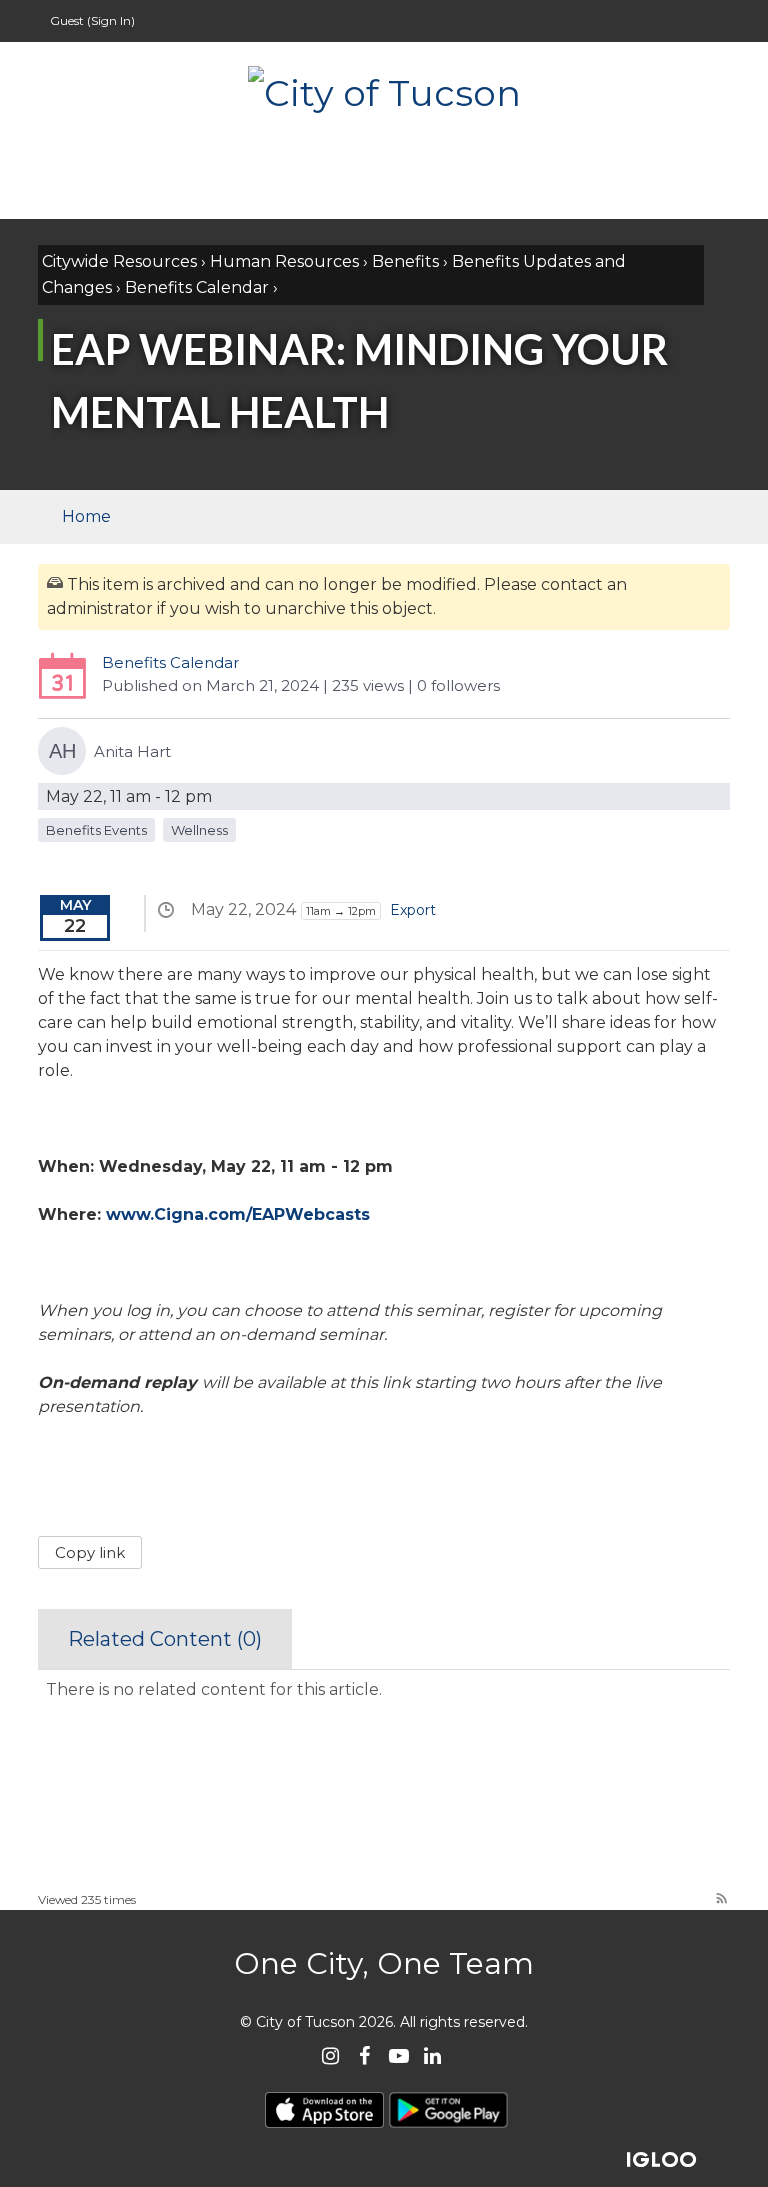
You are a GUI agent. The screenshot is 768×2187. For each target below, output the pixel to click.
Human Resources (284, 261)
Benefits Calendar (197, 287)
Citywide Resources (119, 261)
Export (413, 910)
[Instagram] (330, 2055)
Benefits (405, 261)
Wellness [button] (199, 830)
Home (86, 516)
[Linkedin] (432, 2055)
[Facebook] (364, 2055)
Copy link (90, 1552)
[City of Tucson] (384, 91)
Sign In (111, 20)
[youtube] (398, 2055)
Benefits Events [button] (96, 830)
